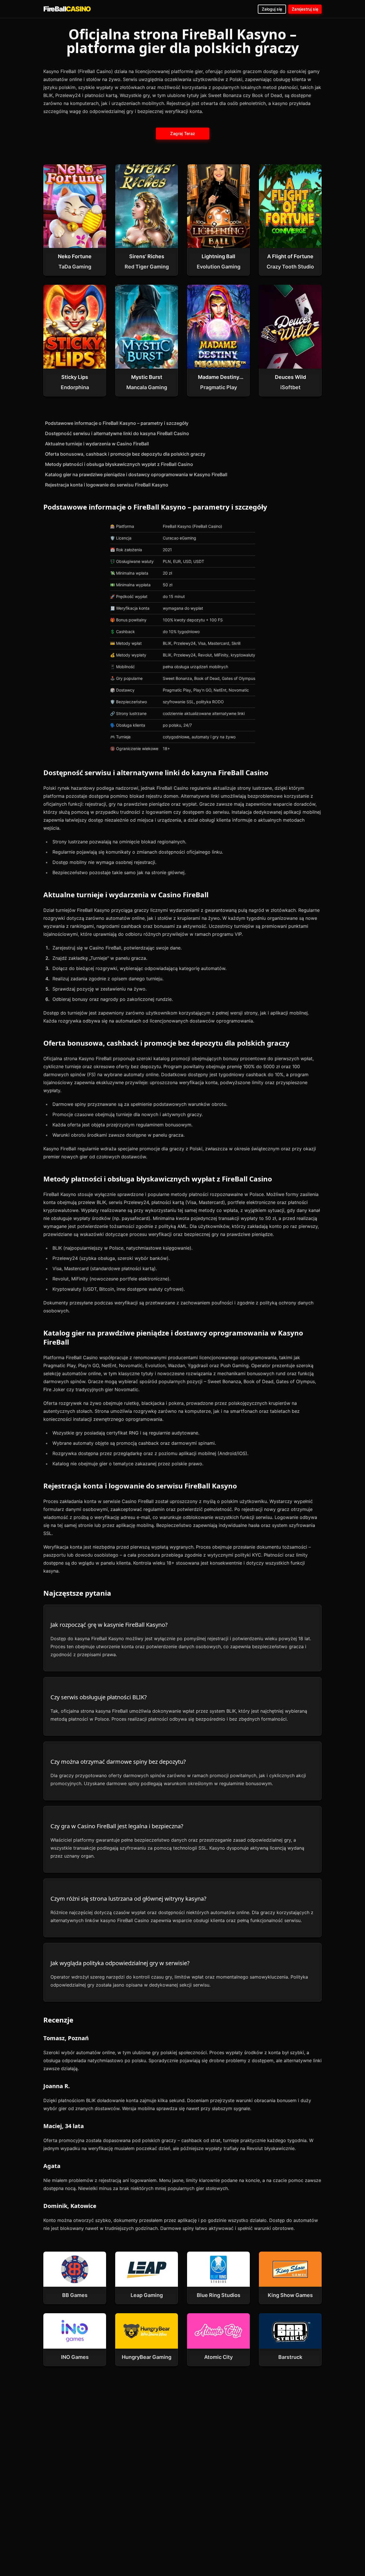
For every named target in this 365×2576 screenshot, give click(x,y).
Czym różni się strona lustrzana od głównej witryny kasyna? (128, 1899)
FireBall (67, 9)
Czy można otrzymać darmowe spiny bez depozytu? (118, 1762)
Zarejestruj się (305, 9)
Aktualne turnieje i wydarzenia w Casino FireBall (97, 444)
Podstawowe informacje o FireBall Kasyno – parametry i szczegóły (117, 423)
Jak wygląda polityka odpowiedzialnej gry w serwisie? (120, 1963)
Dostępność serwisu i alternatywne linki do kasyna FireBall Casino (117, 433)
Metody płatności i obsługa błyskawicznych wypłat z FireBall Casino (119, 464)
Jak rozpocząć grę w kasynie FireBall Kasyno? (109, 1625)
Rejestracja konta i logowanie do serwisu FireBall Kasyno (107, 485)
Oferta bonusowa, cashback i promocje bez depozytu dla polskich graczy (125, 454)
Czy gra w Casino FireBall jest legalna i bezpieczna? (117, 1826)
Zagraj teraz (182, 133)
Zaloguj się (272, 9)
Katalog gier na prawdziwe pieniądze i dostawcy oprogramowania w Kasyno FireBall (136, 474)
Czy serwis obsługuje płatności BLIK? (99, 1697)
